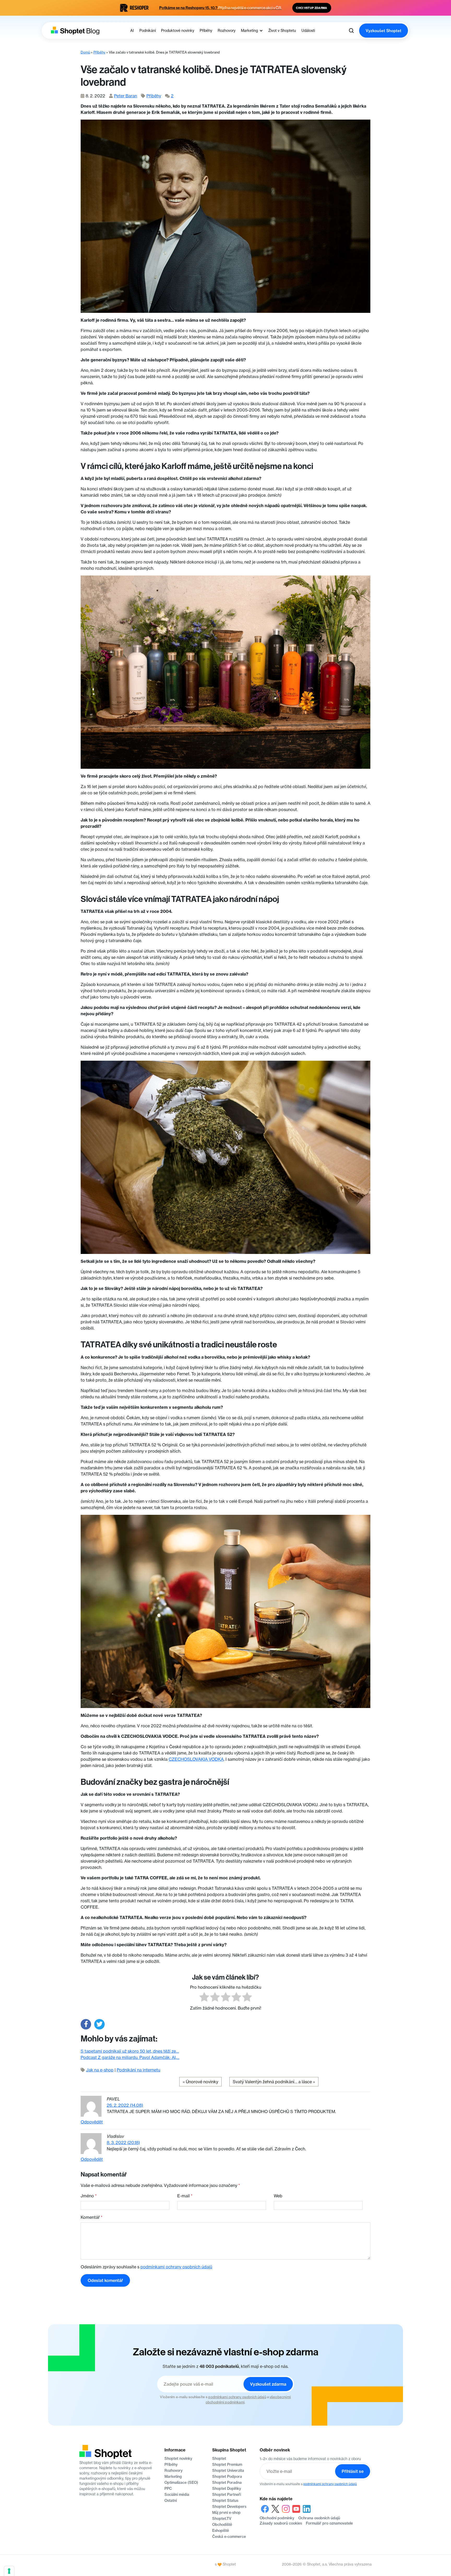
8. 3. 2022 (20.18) (123, 2143)
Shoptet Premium (227, 2464)
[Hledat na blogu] (351, 31)
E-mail (185, 2196)
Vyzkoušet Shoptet (384, 31)
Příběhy (99, 52)
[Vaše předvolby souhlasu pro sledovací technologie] (9, 2571)
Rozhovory (174, 2471)
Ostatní (171, 2501)
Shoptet (219, 2458)
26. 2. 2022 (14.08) (125, 2105)
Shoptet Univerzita (228, 2471)
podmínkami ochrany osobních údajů (176, 2267)
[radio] (204, 1998)
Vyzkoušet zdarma (268, 2384)
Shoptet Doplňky (227, 2489)
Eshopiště (221, 2531)
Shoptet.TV (222, 2519)
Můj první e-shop (226, 2513)
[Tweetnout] (99, 2024)
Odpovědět (92, 2122)
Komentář (92, 2217)
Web (278, 2196)
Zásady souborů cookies (281, 2523)
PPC (168, 2489)
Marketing (173, 2477)
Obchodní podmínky (277, 2518)
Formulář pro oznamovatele (329, 2523)
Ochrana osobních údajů (319, 2518)
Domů (85, 52)
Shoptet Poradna (227, 2483)
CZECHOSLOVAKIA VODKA (196, 1759)
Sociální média (177, 2495)
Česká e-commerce (229, 2537)
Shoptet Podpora (227, 2477)
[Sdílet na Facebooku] (86, 2024)
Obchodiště (222, 2525)
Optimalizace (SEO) (181, 2483)
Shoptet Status (225, 2501)
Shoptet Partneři (227, 2495)
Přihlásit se (353, 2471)
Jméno (89, 2196)
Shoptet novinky (178, 2458)
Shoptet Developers (229, 2507)
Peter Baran (126, 96)
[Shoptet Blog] (75, 31)
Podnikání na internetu (138, 2070)
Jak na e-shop (100, 2070)
